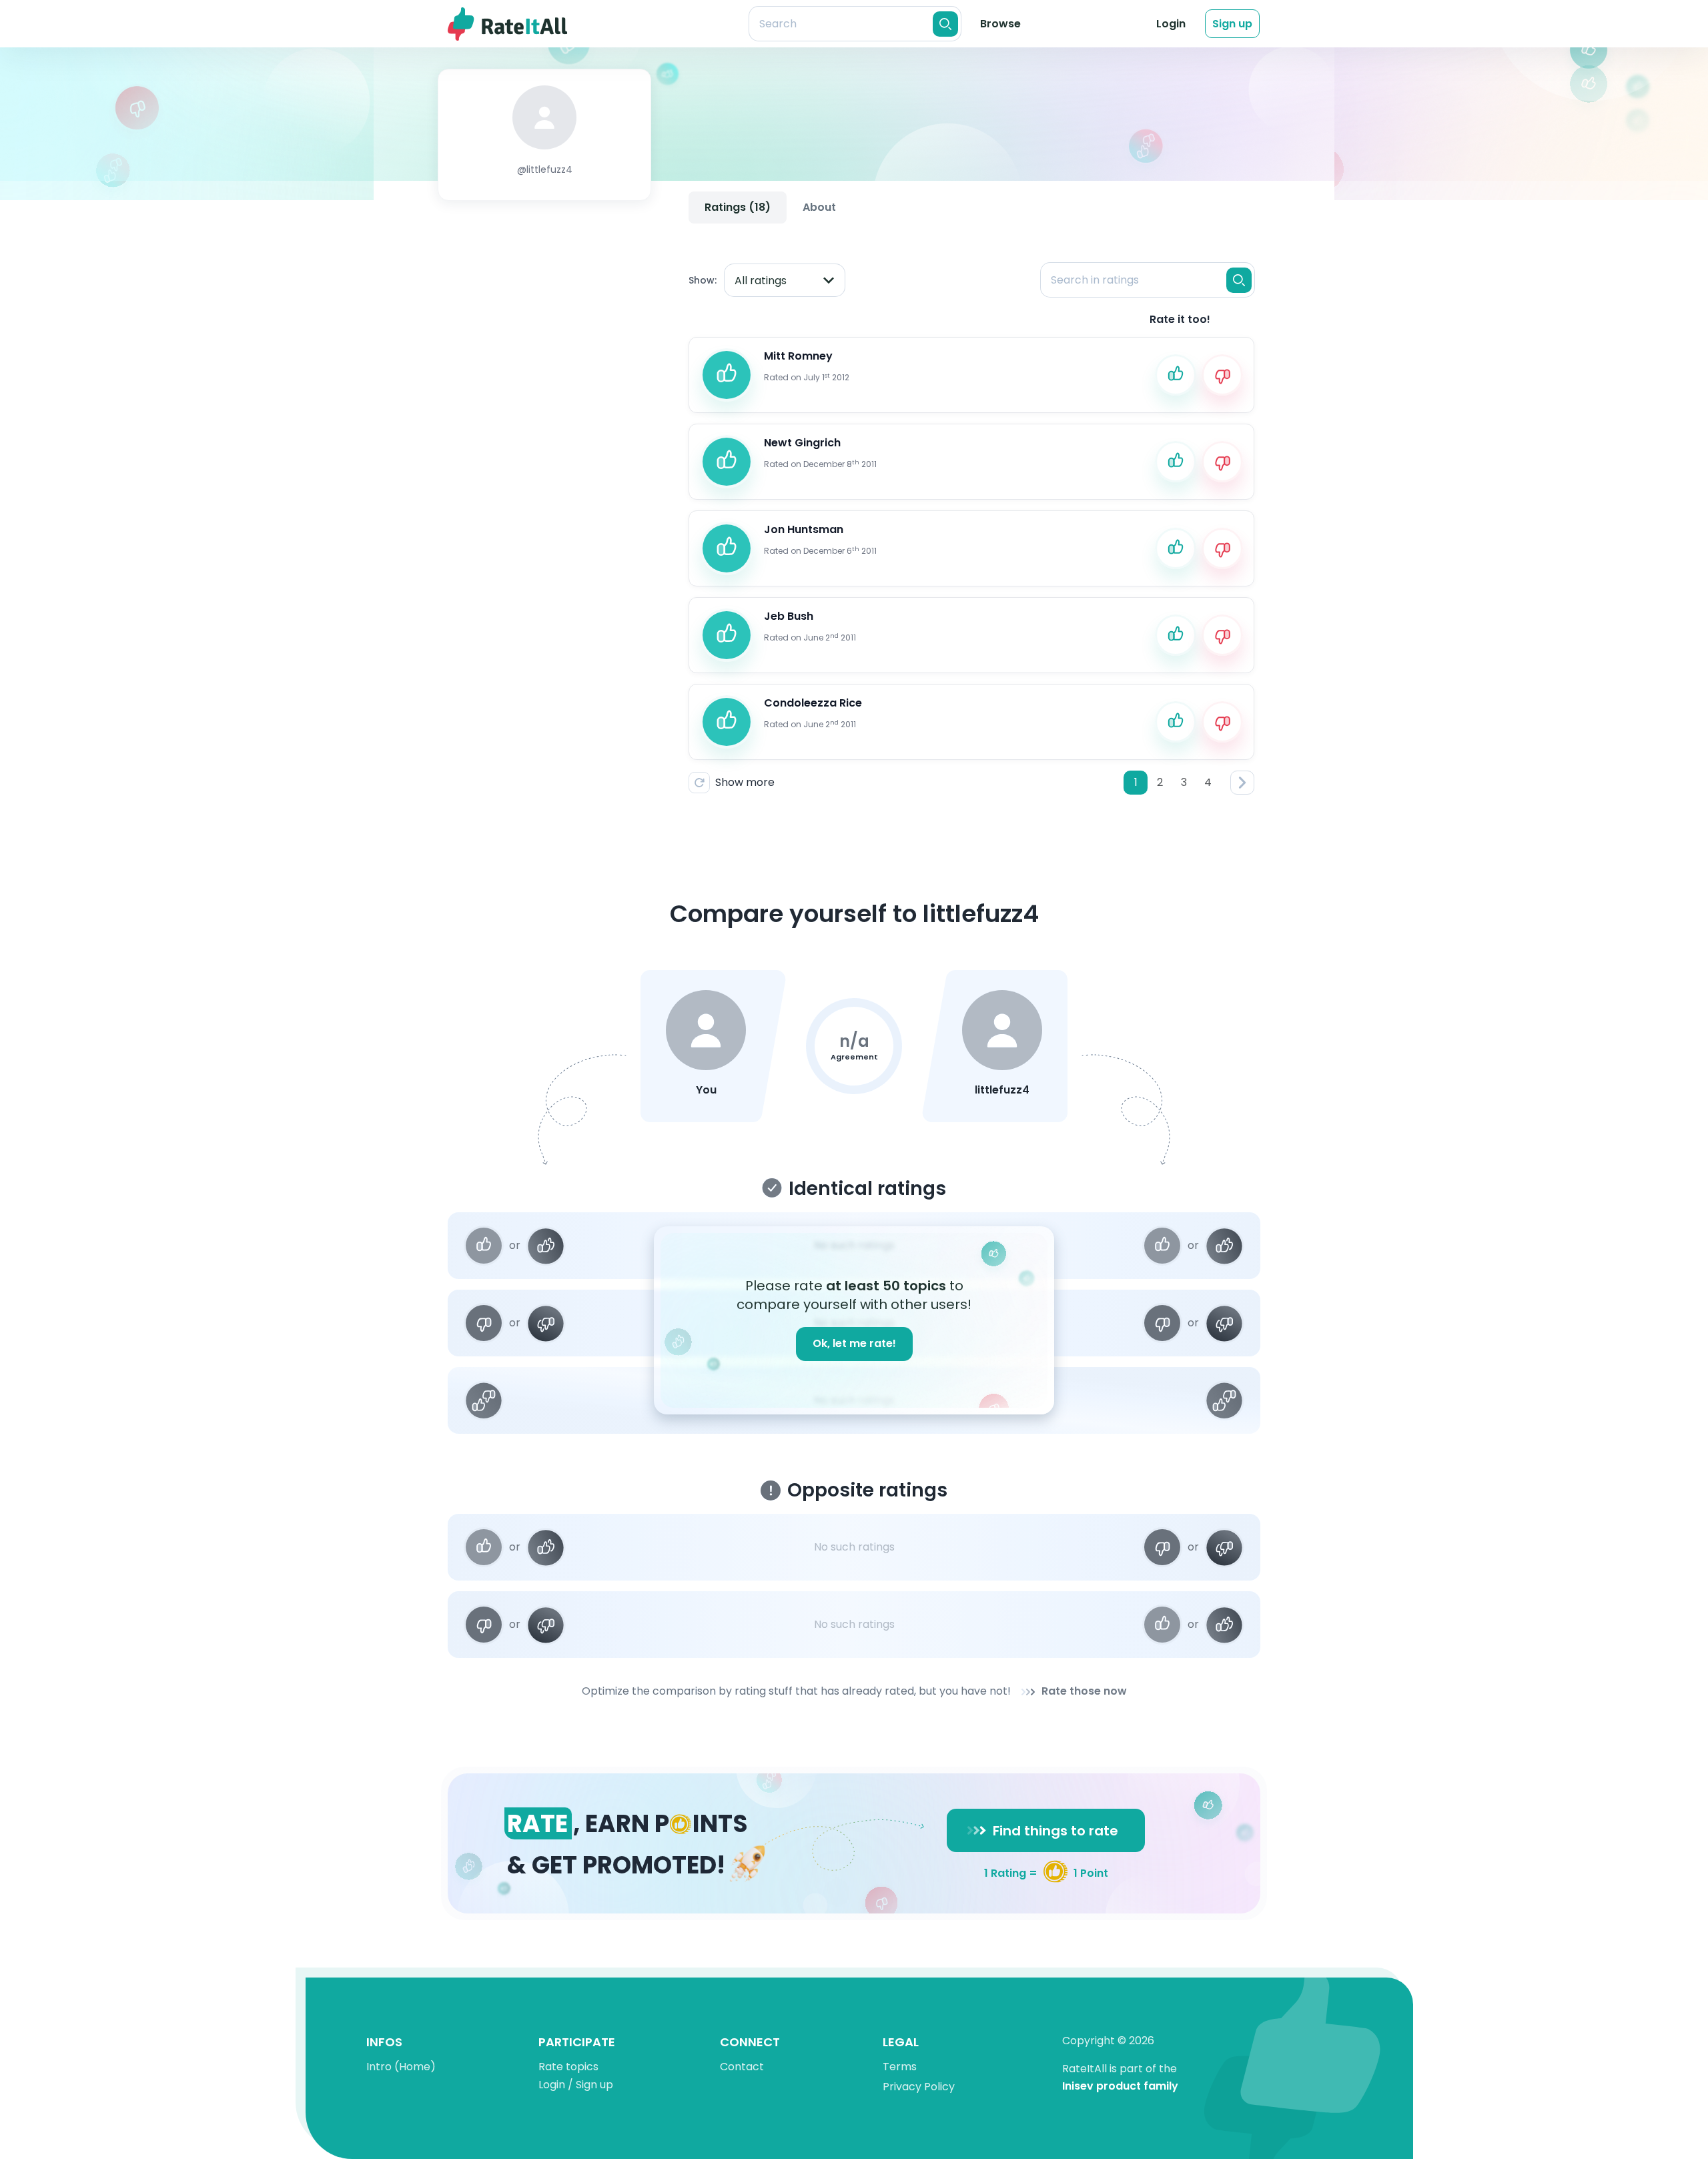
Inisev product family (1120, 2087)
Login (1171, 24)
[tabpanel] (971, 517)
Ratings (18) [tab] (738, 207)
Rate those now (1084, 1692)
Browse (1000, 24)
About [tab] (819, 207)
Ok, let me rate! (854, 1343)
